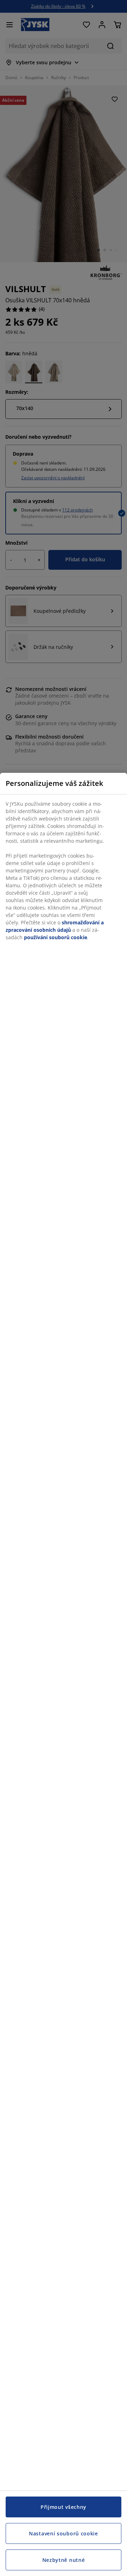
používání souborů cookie (56, 937)
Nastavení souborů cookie (64, 2533)
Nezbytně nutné (64, 2560)
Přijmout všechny (64, 2507)
